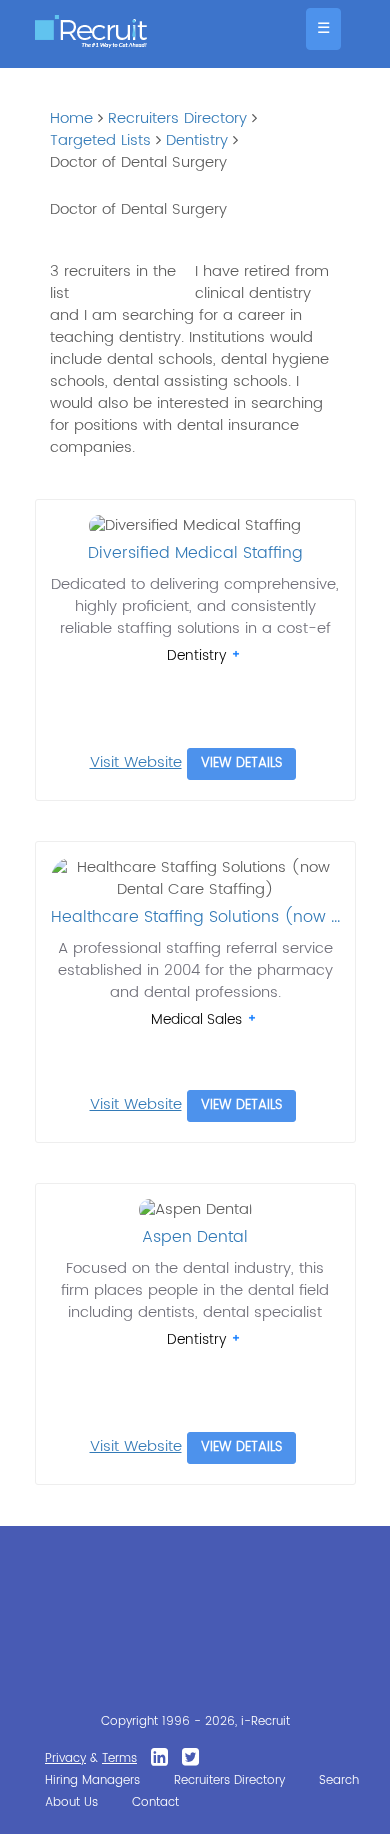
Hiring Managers (92, 1780)
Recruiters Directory (177, 118)
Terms (119, 1758)
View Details (241, 763)
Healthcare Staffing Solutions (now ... (195, 917)
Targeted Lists (100, 140)
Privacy (65, 1758)
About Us (71, 1802)
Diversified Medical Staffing (195, 553)
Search (339, 1780)
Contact (155, 1802)
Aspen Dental (195, 1237)
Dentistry (197, 140)
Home (71, 118)
